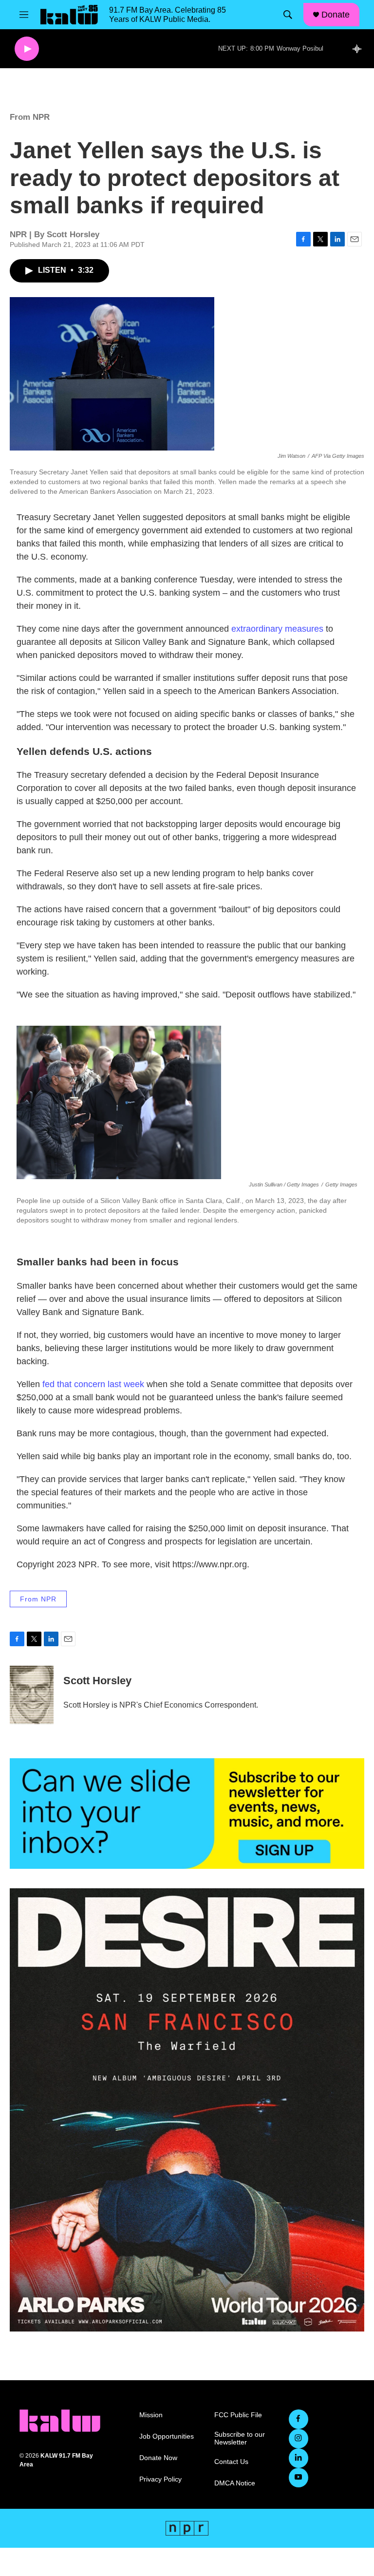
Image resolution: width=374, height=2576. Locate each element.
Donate (336, 15)
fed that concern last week (92, 1384)
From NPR (30, 117)
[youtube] (299, 2478)
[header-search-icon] (288, 15)
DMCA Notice (235, 2483)
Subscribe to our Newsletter (240, 2438)
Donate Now (158, 2458)
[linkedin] (299, 2458)
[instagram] (299, 2439)
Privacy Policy (160, 2479)
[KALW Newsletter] (187, 1814)
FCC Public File (238, 2415)
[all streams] (360, 49)
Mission (151, 2415)
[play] (27, 49)
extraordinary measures (277, 629)
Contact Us (231, 2462)
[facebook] (299, 2419)
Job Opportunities (167, 2436)
